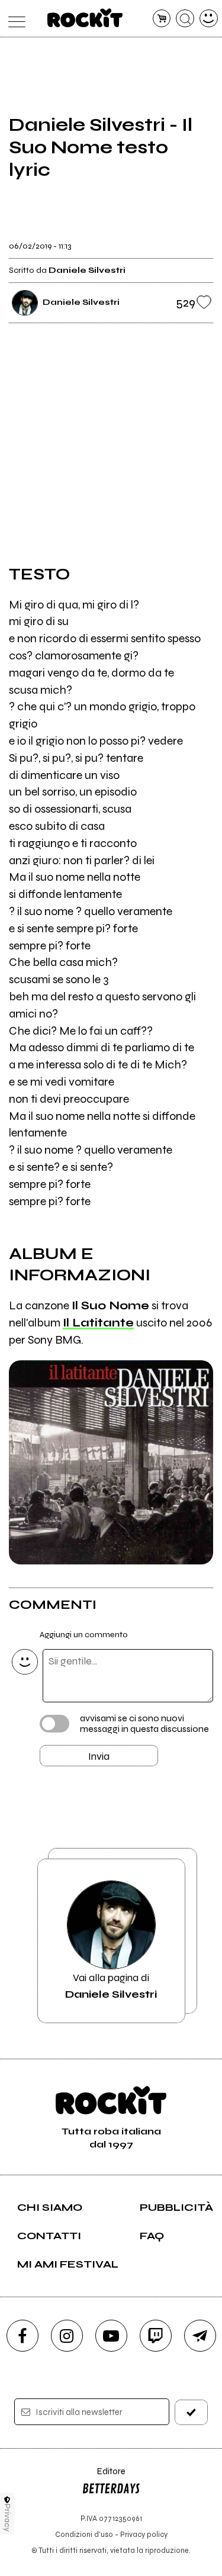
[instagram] (67, 2336)
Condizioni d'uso (84, 2534)
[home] (85, 18)
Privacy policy (144, 2534)
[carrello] (162, 19)
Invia (99, 1756)
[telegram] (200, 2336)
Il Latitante (98, 1323)
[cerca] (185, 19)
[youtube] (111, 2336)
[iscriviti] (191, 2412)
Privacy (7, 2518)
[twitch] (156, 2336)
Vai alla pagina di (111, 1986)
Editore (104, 2477)
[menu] (14, 19)
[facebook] (22, 2336)
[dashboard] (209, 19)
